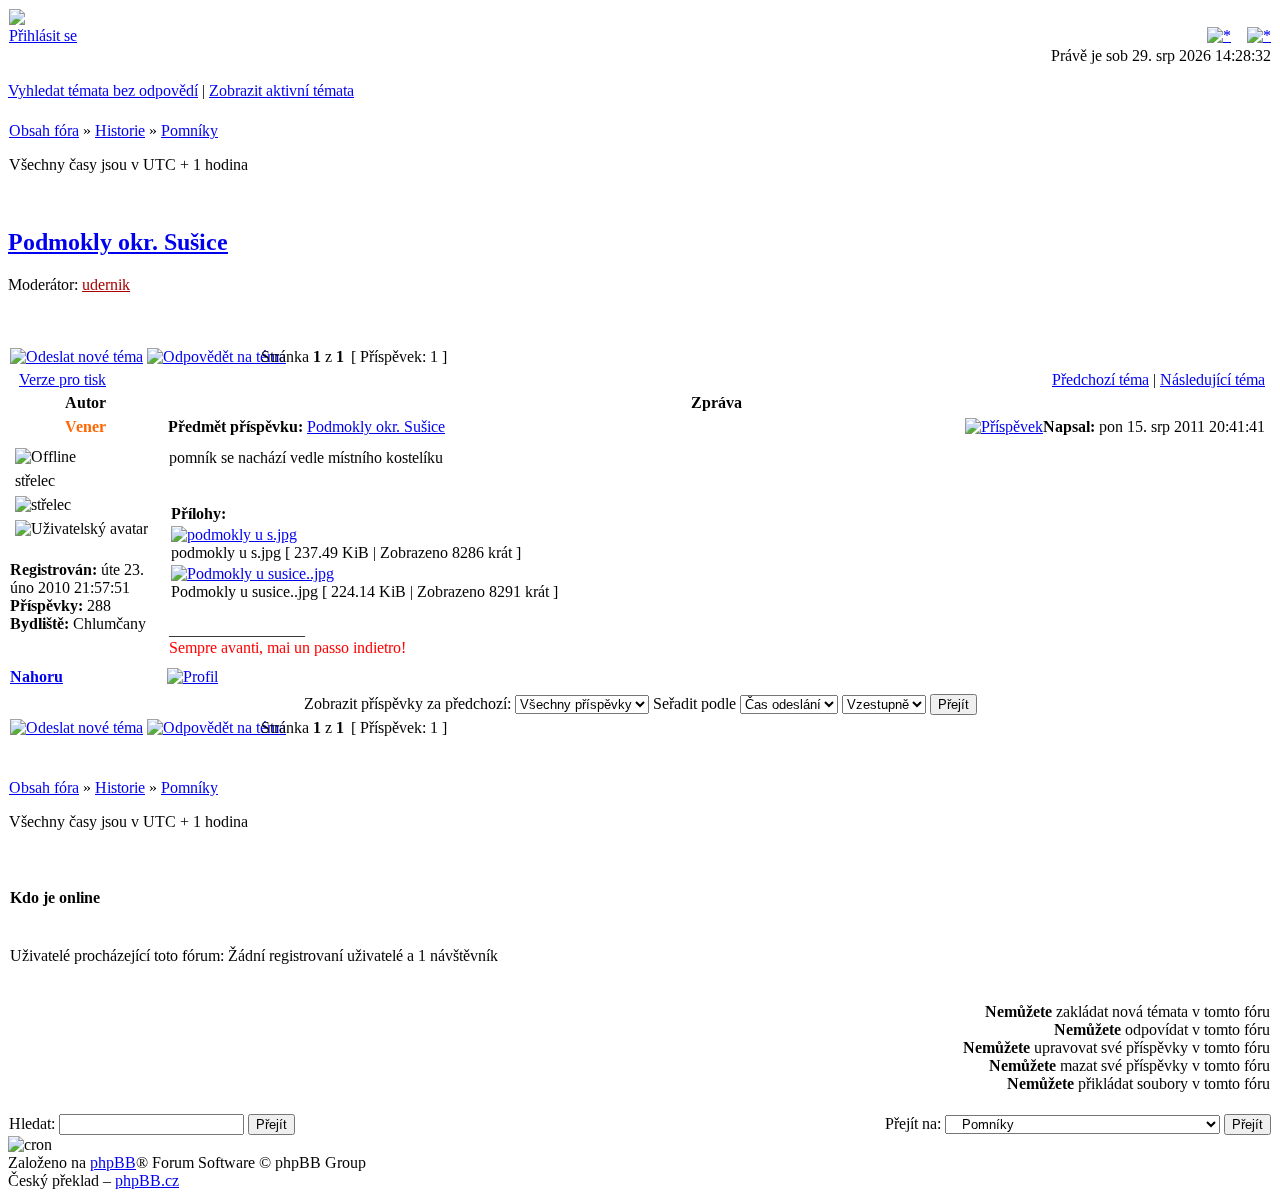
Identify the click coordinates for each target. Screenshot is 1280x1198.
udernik (106, 284)
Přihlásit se (43, 35)
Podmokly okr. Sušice (118, 242)
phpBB (113, 1162)
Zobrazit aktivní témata (281, 90)
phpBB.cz (147, 1180)
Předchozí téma (1100, 379)
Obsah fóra (44, 130)
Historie (120, 130)
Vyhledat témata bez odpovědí (103, 90)
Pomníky (189, 130)
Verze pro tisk (62, 379)
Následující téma (1212, 379)
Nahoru (36, 676)
